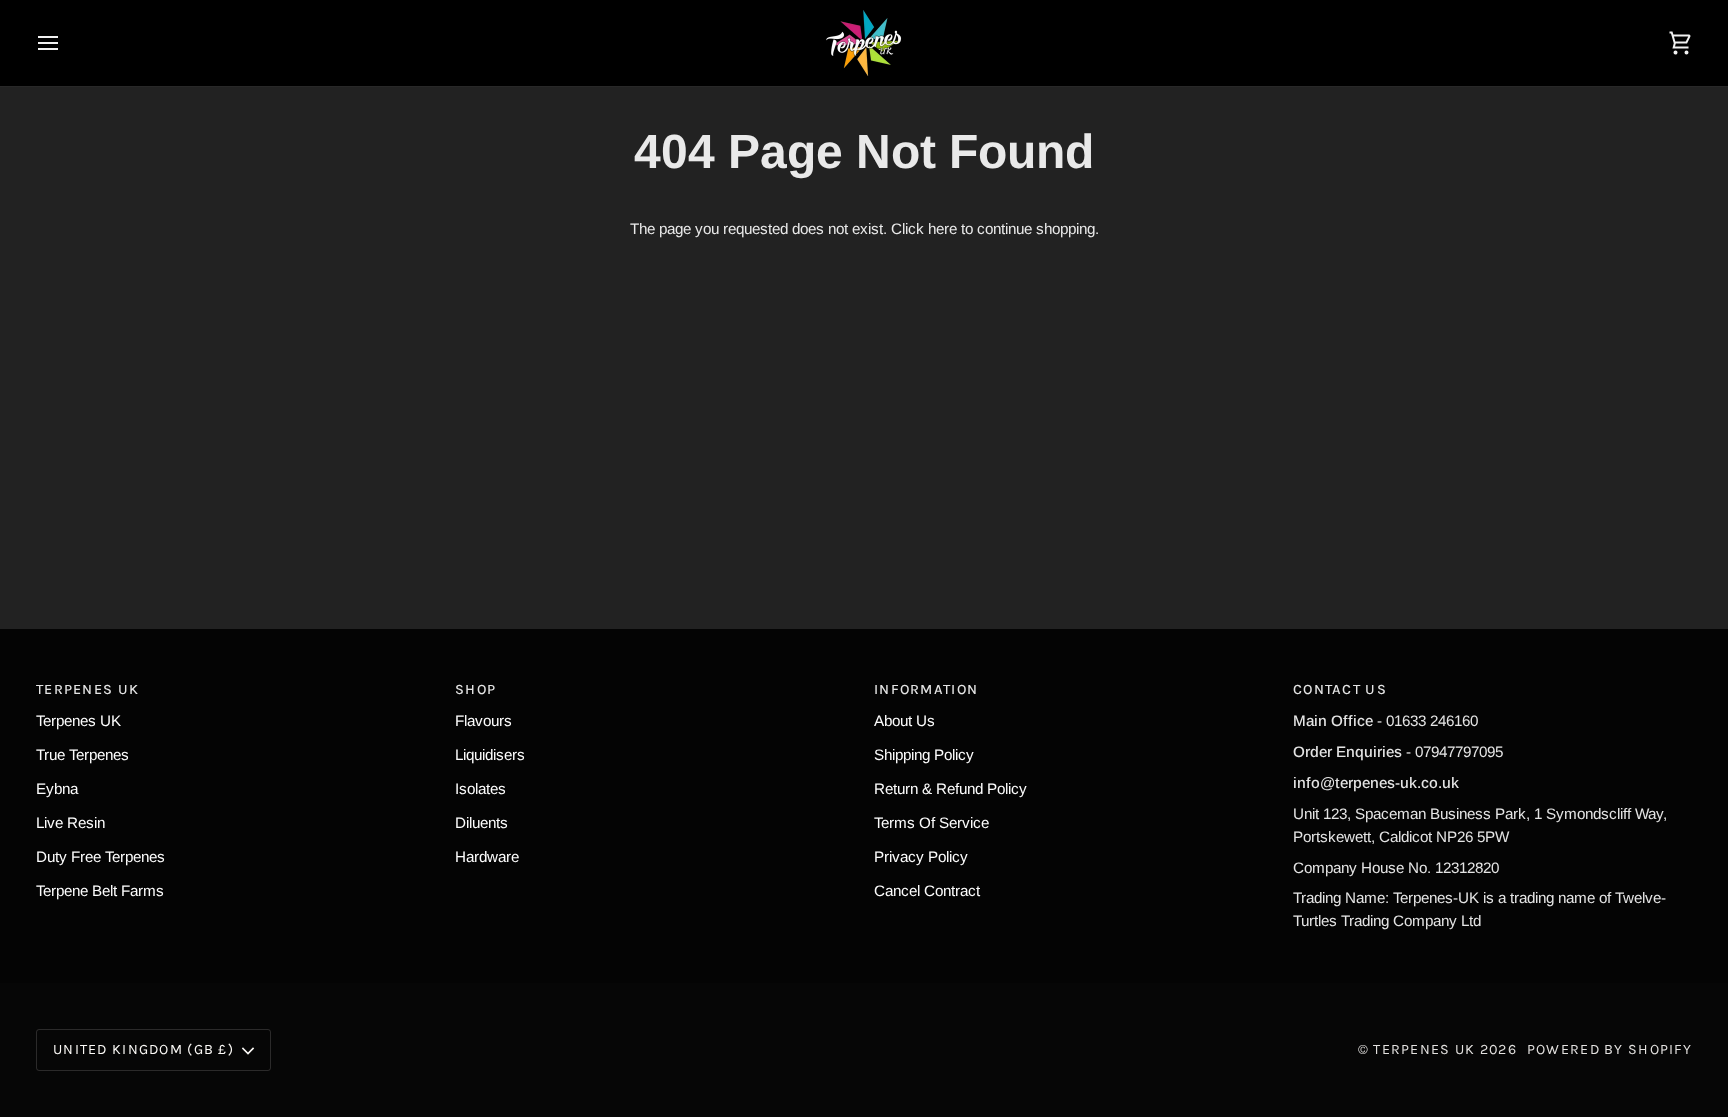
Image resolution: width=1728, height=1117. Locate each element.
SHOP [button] (475, 689)
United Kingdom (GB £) (143, 1049)
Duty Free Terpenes (100, 856)
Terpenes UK (78, 720)
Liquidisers (490, 754)
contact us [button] (1340, 689)
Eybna (57, 788)
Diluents (481, 822)
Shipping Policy (924, 754)
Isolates (480, 788)
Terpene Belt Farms (100, 890)
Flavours (483, 720)
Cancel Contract (927, 890)
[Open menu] (66, 43)
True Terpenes (82, 754)
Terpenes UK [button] (87, 689)
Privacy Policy (921, 856)
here (942, 228)
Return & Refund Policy (950, 788)
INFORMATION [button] (926, 689)
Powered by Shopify (1609, 1049)
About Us (904, 720)
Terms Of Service (931, 822)
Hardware (487, 856)
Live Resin (70, 822)
